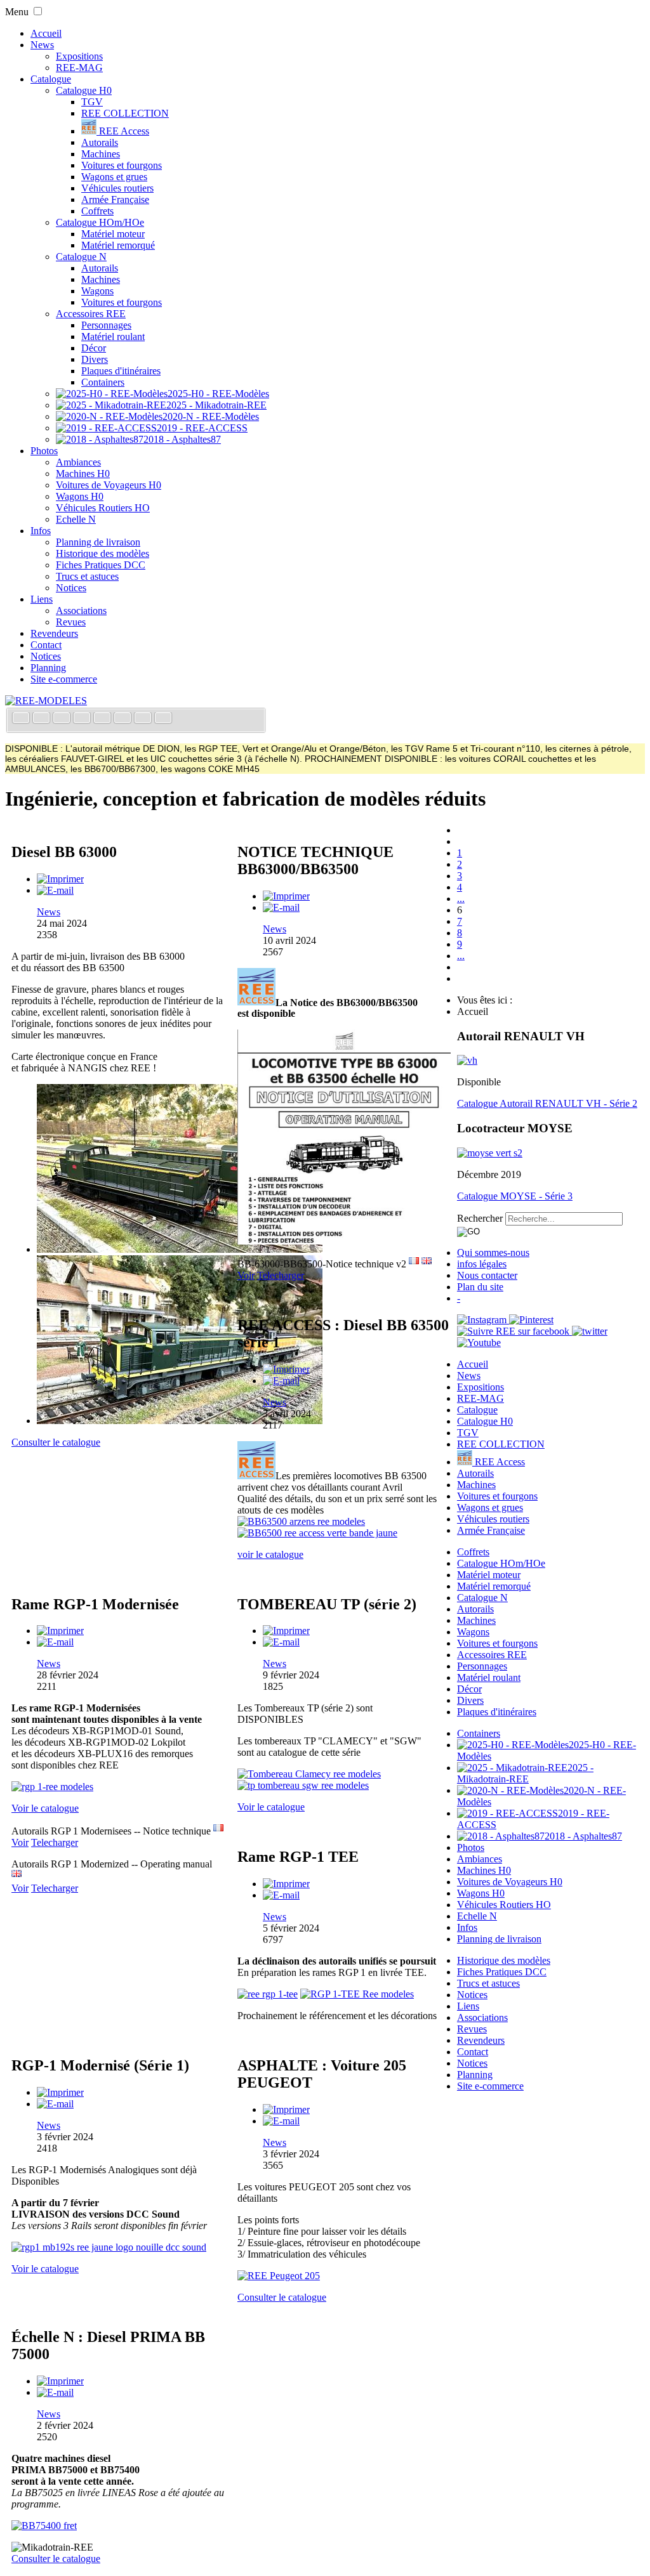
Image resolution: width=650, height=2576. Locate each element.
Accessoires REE (91, 314)
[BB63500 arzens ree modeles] (301, 1521)
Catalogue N (81, 257)
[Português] (124, 719)
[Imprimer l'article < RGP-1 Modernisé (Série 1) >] (60, 2092)
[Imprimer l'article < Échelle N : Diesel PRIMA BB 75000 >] (60, 2381)
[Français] (22, 719)
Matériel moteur (113, 234)
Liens (42, 599)
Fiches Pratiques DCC (101, 565)
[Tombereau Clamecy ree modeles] (309, 1774)
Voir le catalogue (45, 1808)
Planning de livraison (98, 542)
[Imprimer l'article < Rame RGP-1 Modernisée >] (60, 1631)
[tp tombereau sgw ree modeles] (303, 1785)
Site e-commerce (64, 679)
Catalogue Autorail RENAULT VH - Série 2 (547, 1103)
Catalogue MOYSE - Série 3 (515, 1196)
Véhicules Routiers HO (103, 508)
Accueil (46, 33)
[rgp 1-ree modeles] (52, 1787)
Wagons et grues (114, 177)
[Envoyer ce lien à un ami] (55, 890)
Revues (71, 622)
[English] (43, 719)
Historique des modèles (103, 553)
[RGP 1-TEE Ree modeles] (357, 1994)
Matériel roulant (113, 337)
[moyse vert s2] (490, 1153)
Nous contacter (487, 1275)
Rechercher (480, 1218)
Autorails (100, 142)
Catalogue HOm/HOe (100, 222)
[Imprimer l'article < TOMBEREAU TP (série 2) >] (286, 1631)
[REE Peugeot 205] (279, 2276)
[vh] (467, 1060)
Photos (44, 451)
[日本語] (163, 719)
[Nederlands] (144, 719)
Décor (94, 348)
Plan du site (480, 1287)
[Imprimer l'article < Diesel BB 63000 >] (60, 879)
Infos (41, 531)
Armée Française (115, 199)
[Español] (103, 719)
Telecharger (281, 1275)
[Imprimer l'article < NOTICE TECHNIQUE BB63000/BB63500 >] (286, 896)
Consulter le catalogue (56, 1442)
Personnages (106, 325)
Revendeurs (54, 633)
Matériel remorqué (118, 245)
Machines (101, 154)
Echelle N (76, 519)
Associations (81, 611)
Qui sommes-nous (493, 1252)
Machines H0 (83, 474)
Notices (71, 588)
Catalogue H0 (84, 90)
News (42, 45)
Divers (95, 359)
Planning (48, 668)
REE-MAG (79, 68)
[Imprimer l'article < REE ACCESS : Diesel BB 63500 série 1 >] (286, 1369)
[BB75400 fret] (44, 2526)
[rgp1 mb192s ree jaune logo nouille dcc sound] (109, 2247)
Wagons (97, 291)
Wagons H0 (80, 496)
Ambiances (78, 462)
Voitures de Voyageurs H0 (109, 485)
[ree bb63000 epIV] (180, 1421)
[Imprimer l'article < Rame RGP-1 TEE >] (286, 1884)
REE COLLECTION (125, 113)
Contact (46, 645)
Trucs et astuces (87, 576)
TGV (92, 102)
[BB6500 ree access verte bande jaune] (317, 1533)
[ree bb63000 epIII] (180, 1249)
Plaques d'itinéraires (121, 371)
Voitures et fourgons (122, 165)
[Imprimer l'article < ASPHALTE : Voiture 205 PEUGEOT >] (286, 2109)
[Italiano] (83, 719)
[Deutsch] (63, 719)
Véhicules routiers (117, 188)
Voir (246, 1275)
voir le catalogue (270, 1554)
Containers (103, 382)
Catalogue (51, 79)
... (461, 899)
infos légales (482, 1264)
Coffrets (97, 211)
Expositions (79, 56)
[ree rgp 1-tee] (268, 1994)
